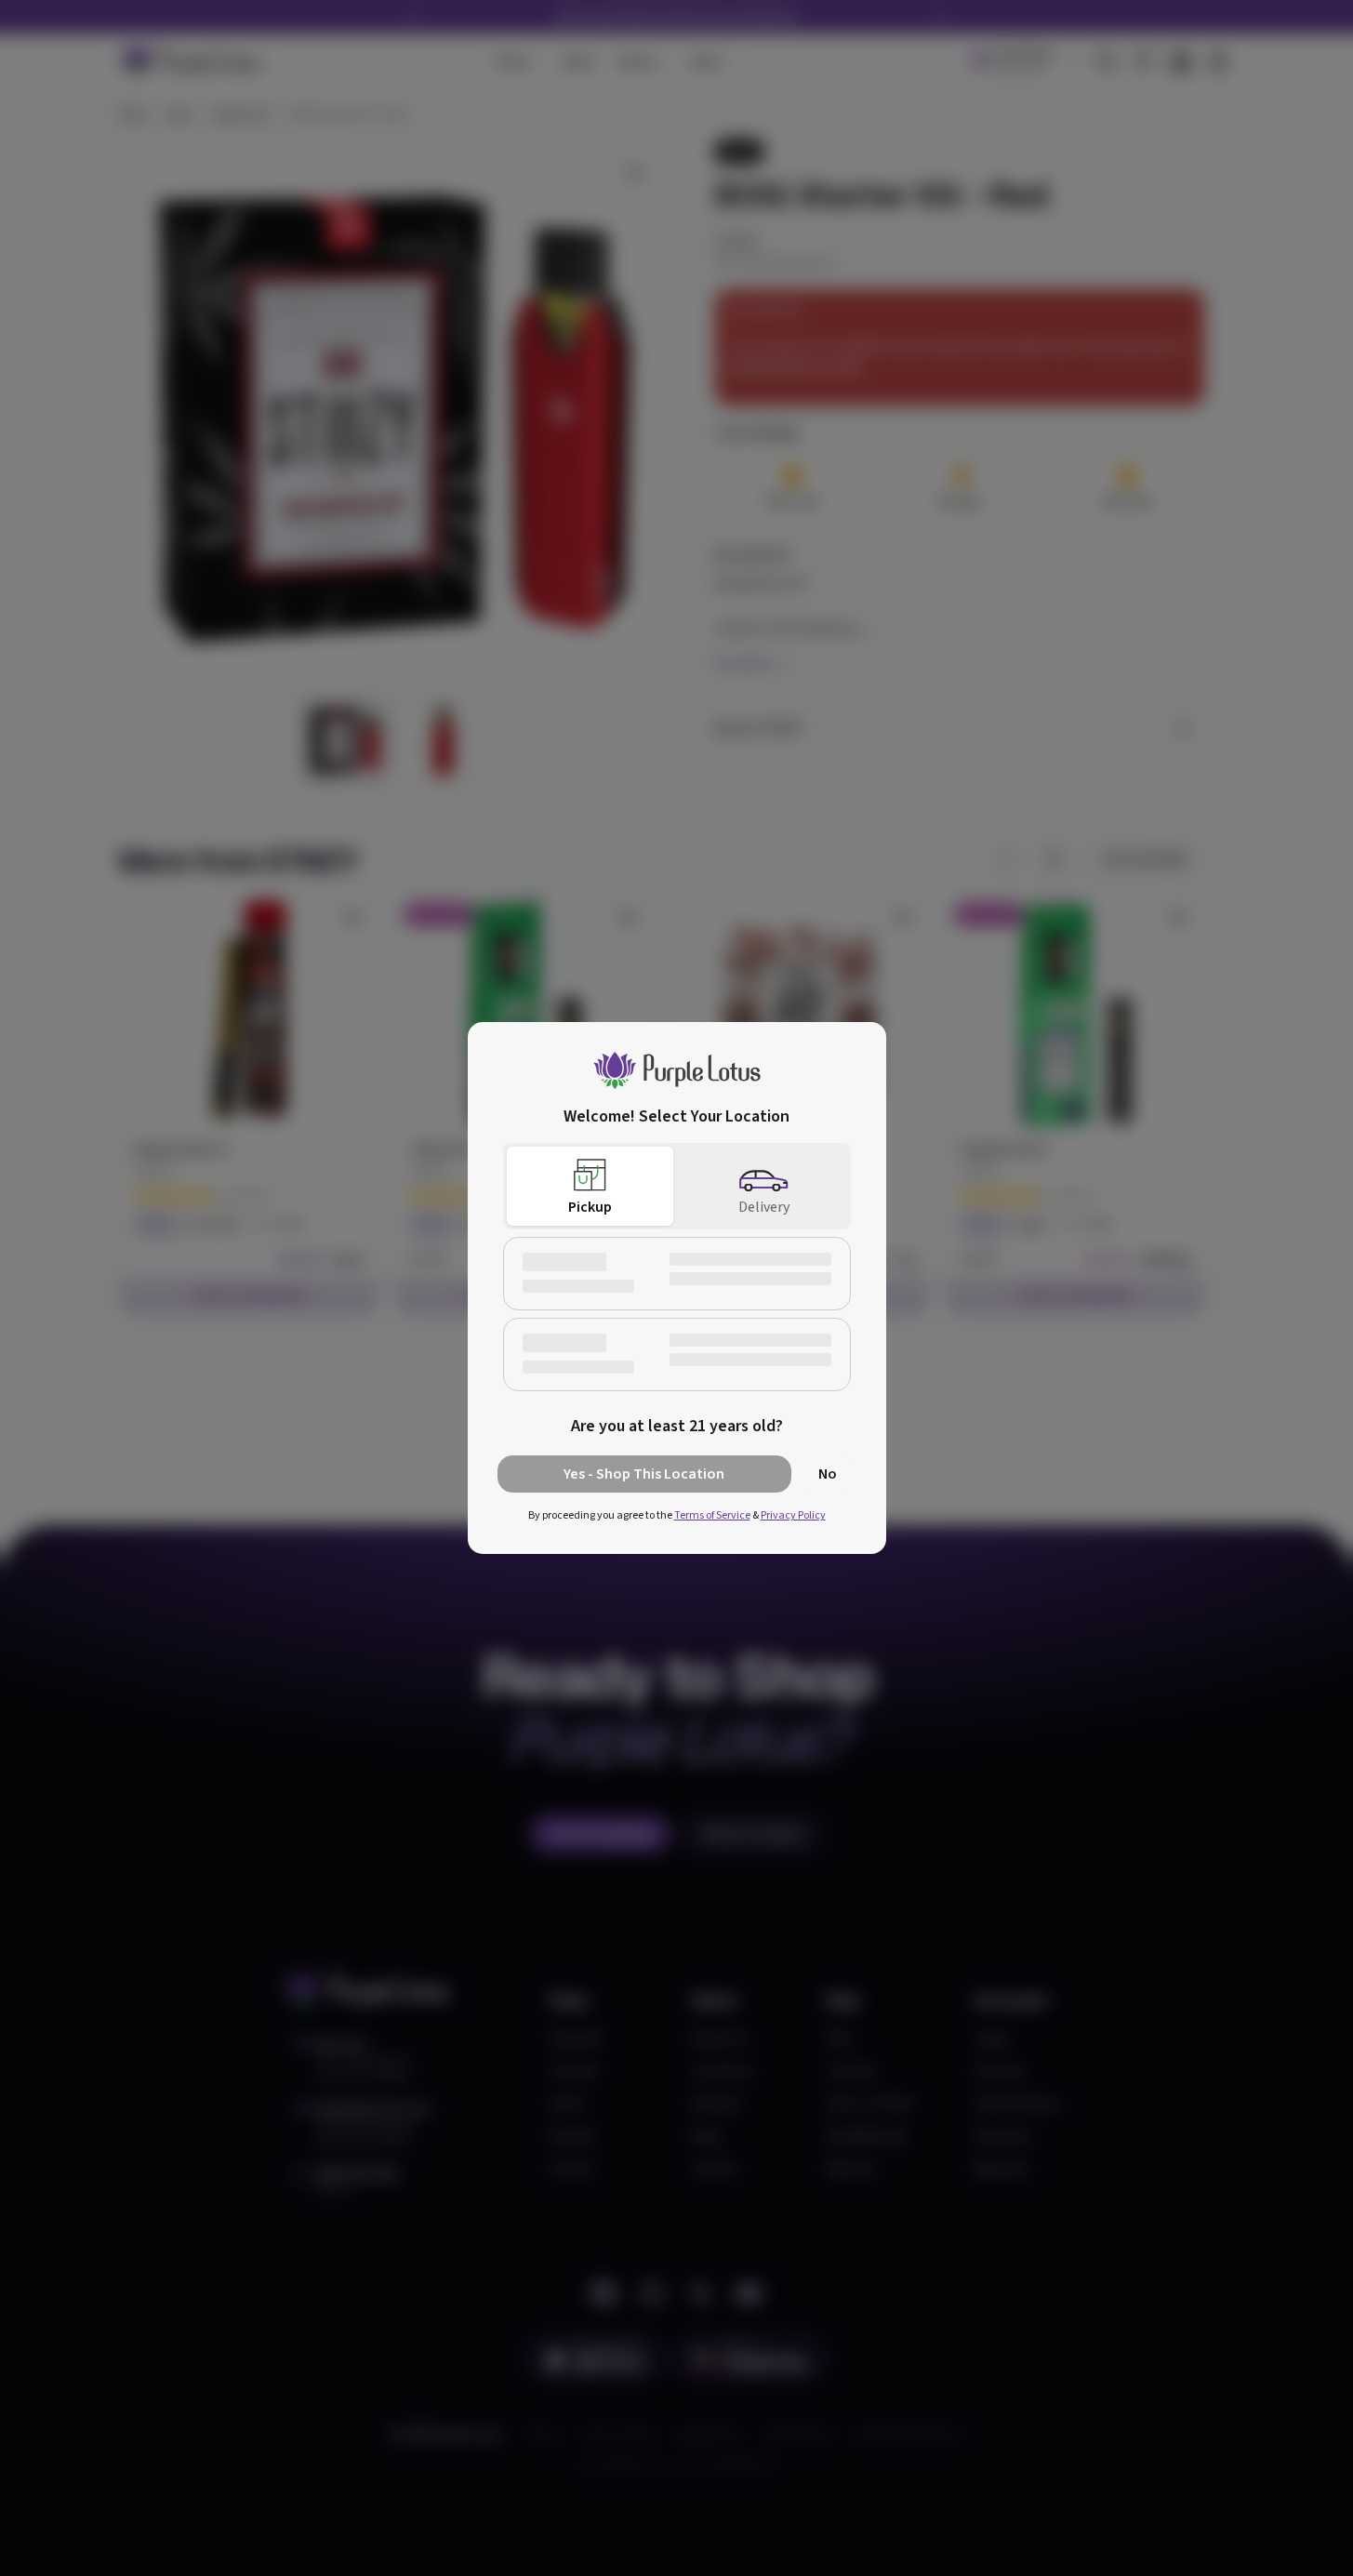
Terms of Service (712, 1515)
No (828, 1474)
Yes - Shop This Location (644, 1474)
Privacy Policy (793, 1515)
